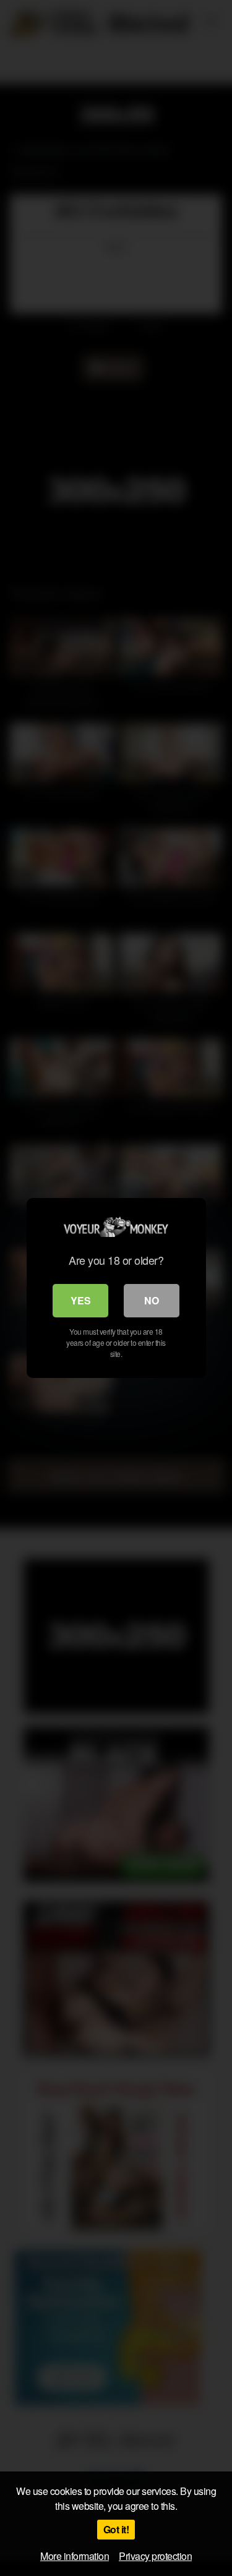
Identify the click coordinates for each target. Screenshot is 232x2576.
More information (75, 2556)
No (152, 1300)
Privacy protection (155, 2556)
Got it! (116, 2529)
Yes (81, 1300)
